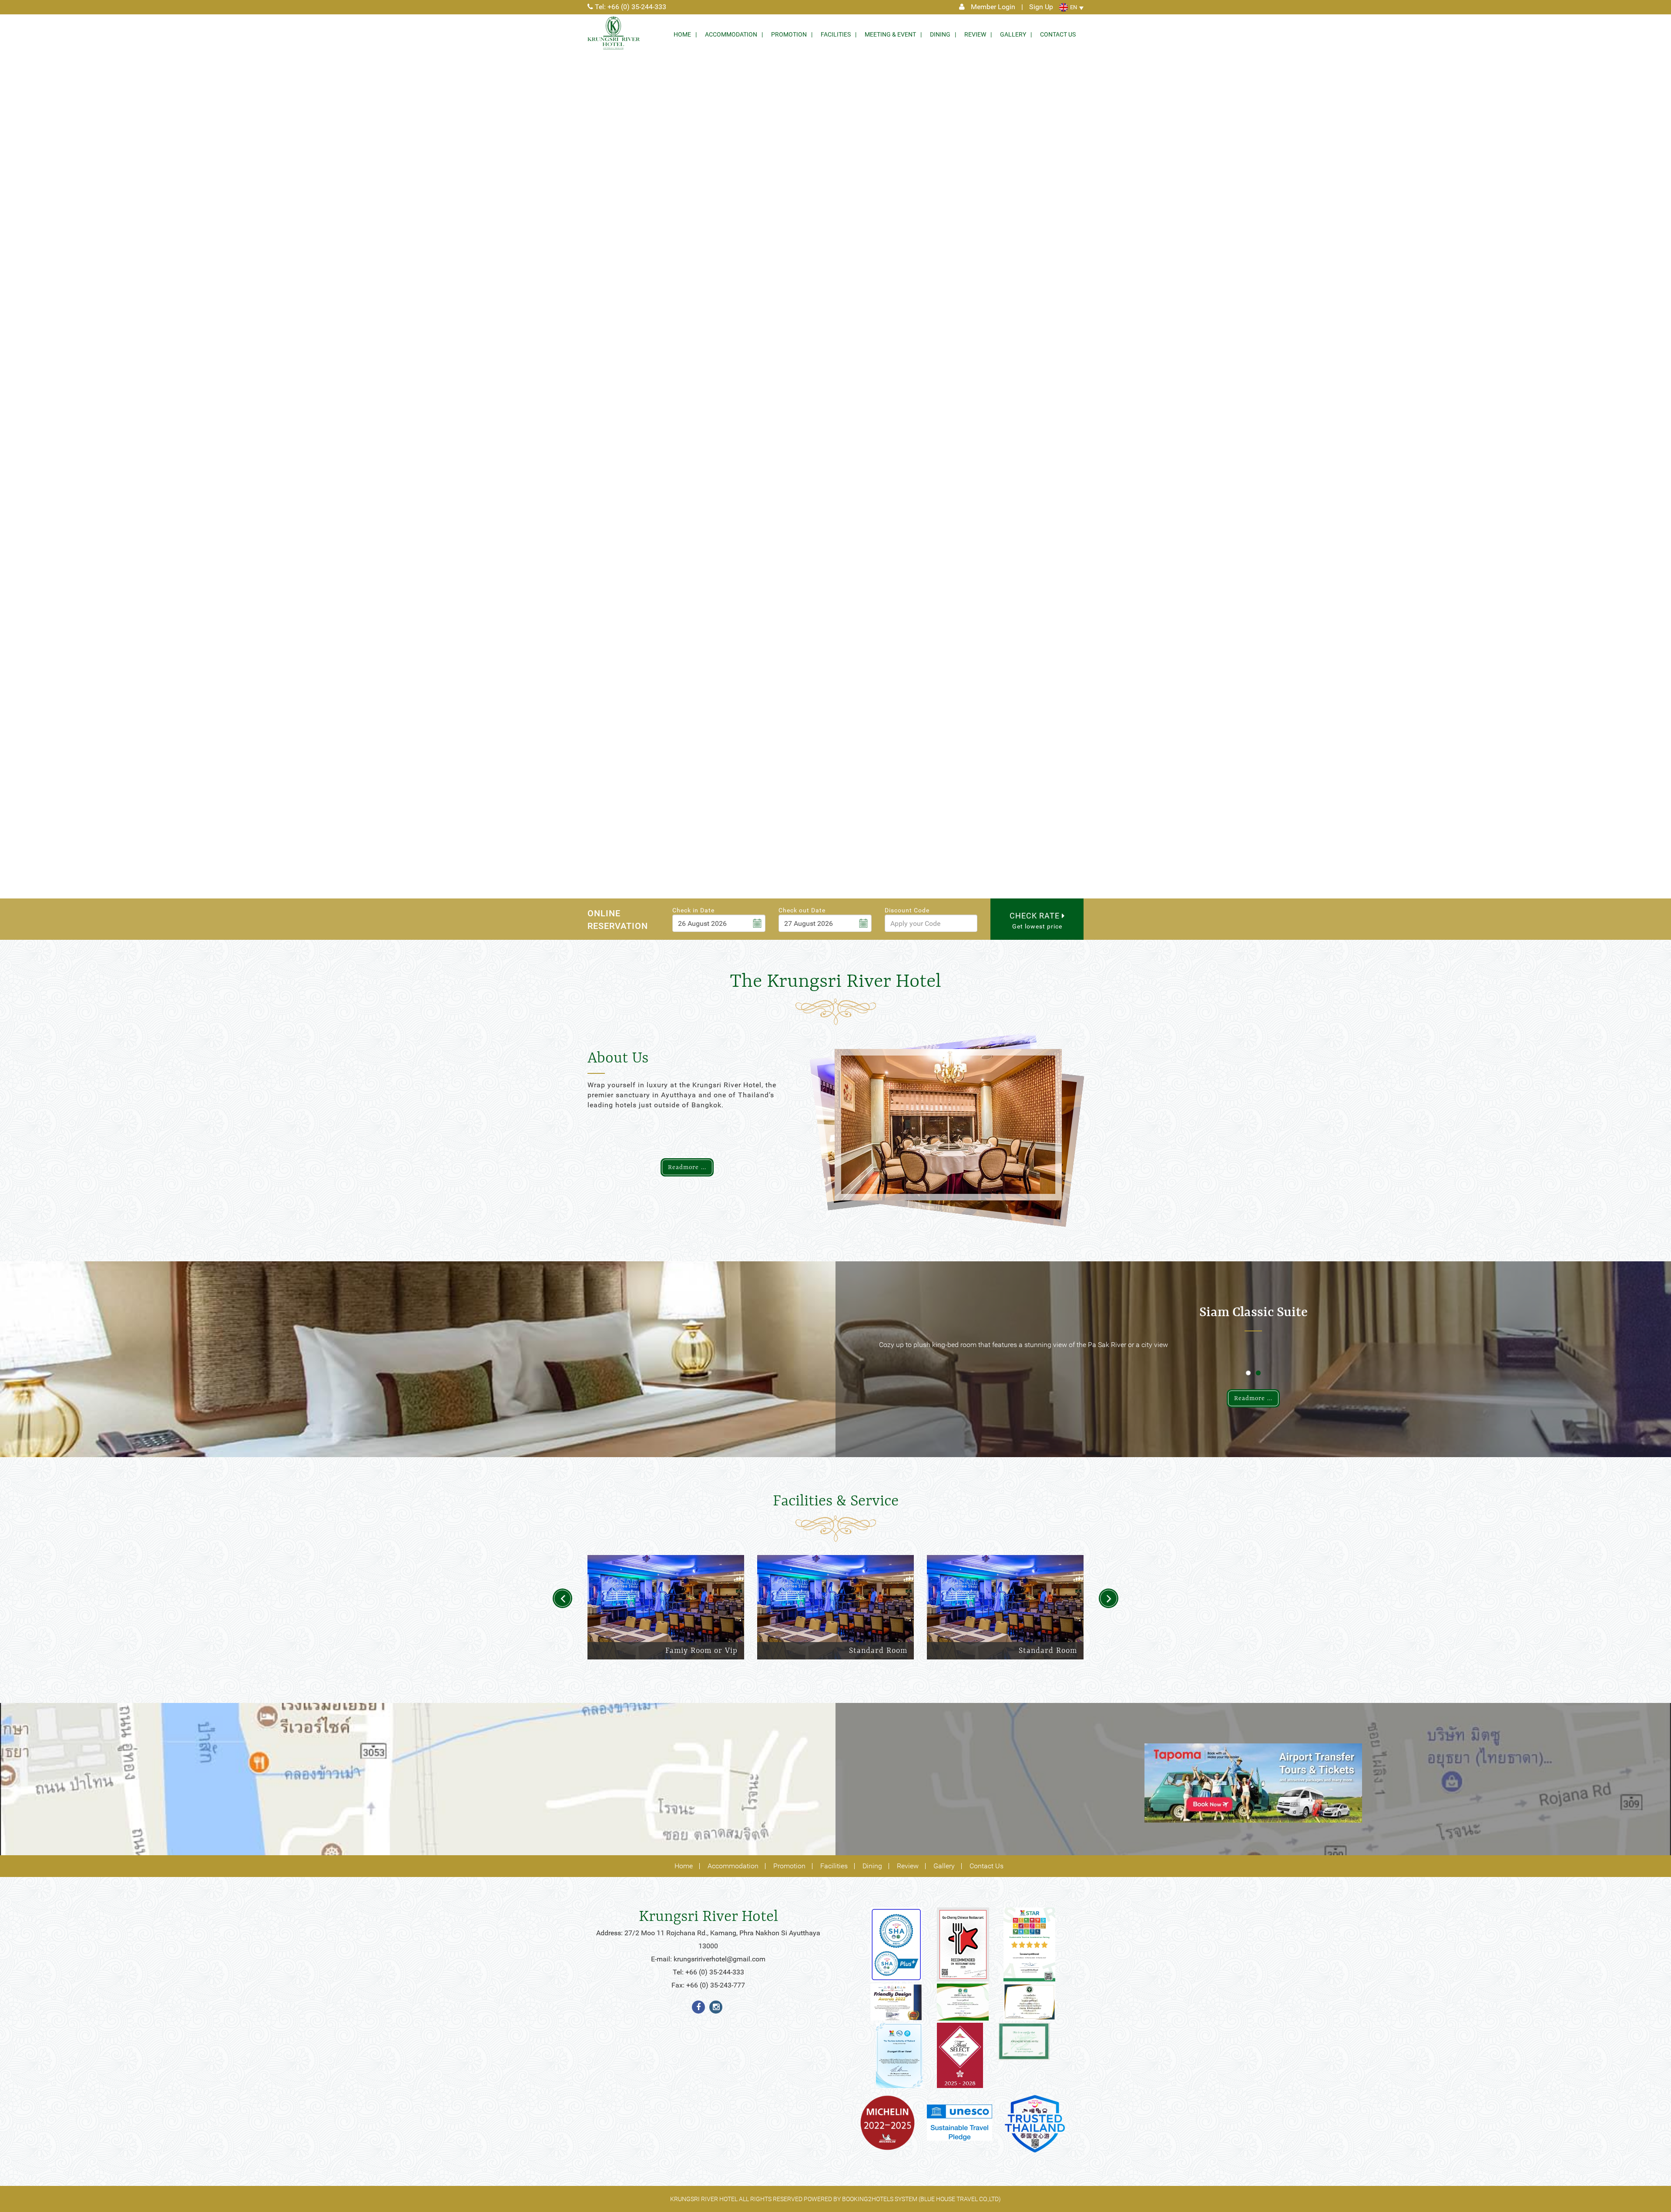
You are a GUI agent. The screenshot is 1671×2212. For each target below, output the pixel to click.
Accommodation (731, 34)
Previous (562, 1598)
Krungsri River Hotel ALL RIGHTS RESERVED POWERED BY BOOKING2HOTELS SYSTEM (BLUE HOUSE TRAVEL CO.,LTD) (835, 2199)
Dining (940, 34)
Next (1109, 1598)
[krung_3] (896, 1945)
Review (975, 34)
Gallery (1013, 34)
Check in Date (693, 910)
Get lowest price (1036, 920)
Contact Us (1058, 34)
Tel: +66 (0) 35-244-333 (630, 7)
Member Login (993, 7)
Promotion (789, 34)
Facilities (836, 34)
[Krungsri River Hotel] (614, 33)
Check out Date (802, 910)
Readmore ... (687, 1167)
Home (682, 34)
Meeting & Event (890, 34)
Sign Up (1041, 7)
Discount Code (907, 910)
